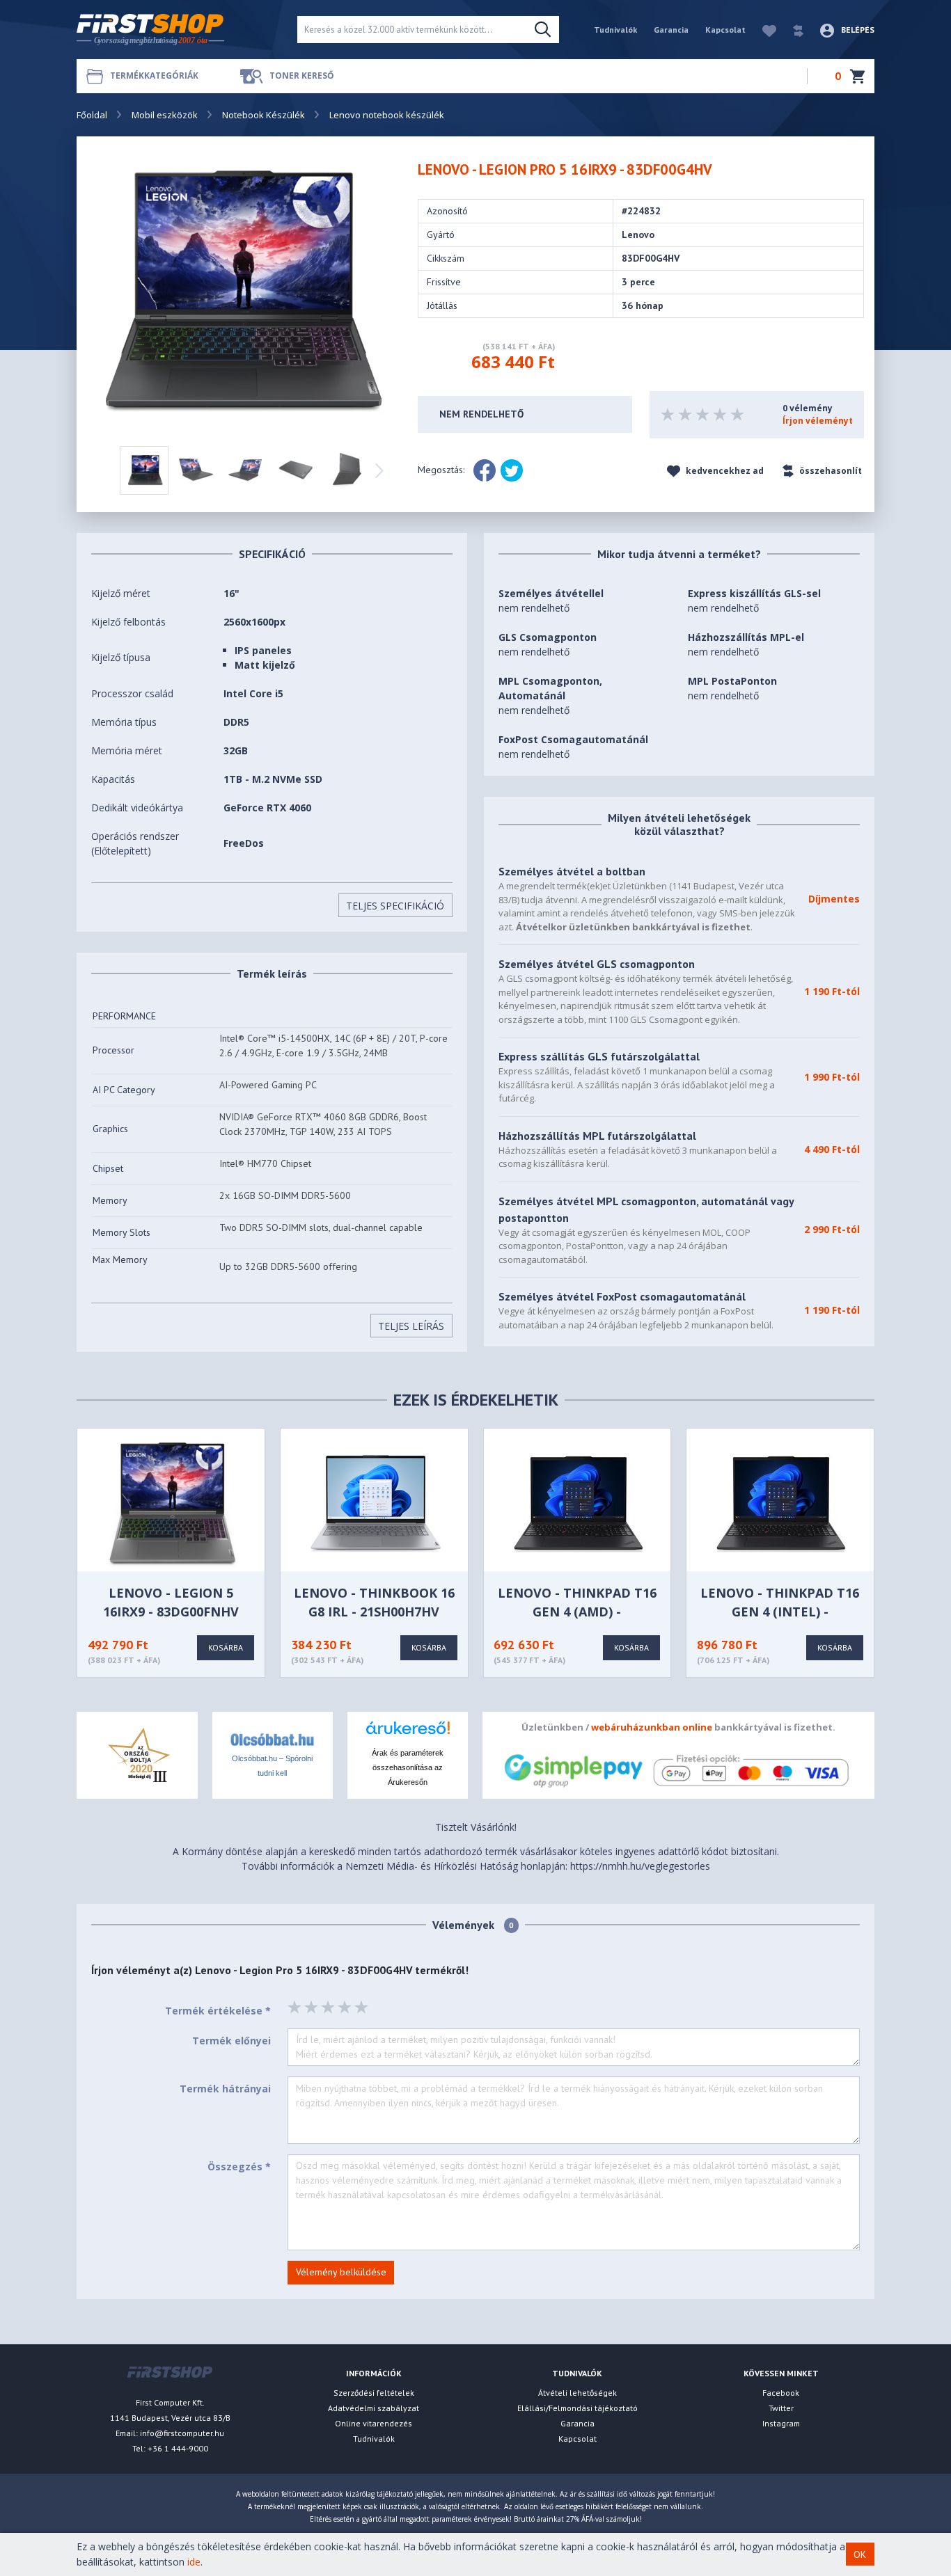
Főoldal (92, 115)
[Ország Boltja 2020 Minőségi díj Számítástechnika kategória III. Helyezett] (137, 1754)
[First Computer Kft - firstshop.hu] (176, 30)
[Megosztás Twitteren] (512, 470)
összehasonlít (830, 471)
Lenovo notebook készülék (387, 115)
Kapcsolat (725, 30)
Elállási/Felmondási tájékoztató (577, 2408)
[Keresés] (543, 30)
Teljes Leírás (411, 1326)
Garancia (671, 30)
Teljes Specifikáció (395, 906)
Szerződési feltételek (374, 2393)
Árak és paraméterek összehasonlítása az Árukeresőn (408, 1767)
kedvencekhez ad (724, 471)
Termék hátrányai (225, 2089)
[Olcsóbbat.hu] (272, 1739)
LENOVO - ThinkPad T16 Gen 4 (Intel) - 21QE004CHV (780, 1612)
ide (194, 2562)
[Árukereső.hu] (408, 1733)
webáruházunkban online (652, 1727)
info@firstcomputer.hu (182, 2433)
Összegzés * (239, 2166)
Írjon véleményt (818, 421)
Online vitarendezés (374, 2423)
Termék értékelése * (218, 2011)
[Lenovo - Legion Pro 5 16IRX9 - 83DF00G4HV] (245, 292)
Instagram (781, 2423)
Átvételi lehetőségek (577, 2393)
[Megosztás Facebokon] (485, 470)
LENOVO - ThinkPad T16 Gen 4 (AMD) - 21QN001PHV (577, 1612)
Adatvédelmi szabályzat (374, 2408)
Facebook (781, 2393)
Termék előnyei (231, 2041)
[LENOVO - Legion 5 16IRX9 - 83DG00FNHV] (173, 1503)
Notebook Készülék (264, 115)
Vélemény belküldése (341, 2272)
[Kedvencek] (762, 30)
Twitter (781, 2408)
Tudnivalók (615, 30)
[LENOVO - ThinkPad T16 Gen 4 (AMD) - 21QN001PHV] (579, 1503)
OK (860, 2554)
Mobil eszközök (165, 115)
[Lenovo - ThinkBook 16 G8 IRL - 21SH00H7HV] (375, 1503)
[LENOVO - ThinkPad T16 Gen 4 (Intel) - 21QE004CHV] (781, 1503)
